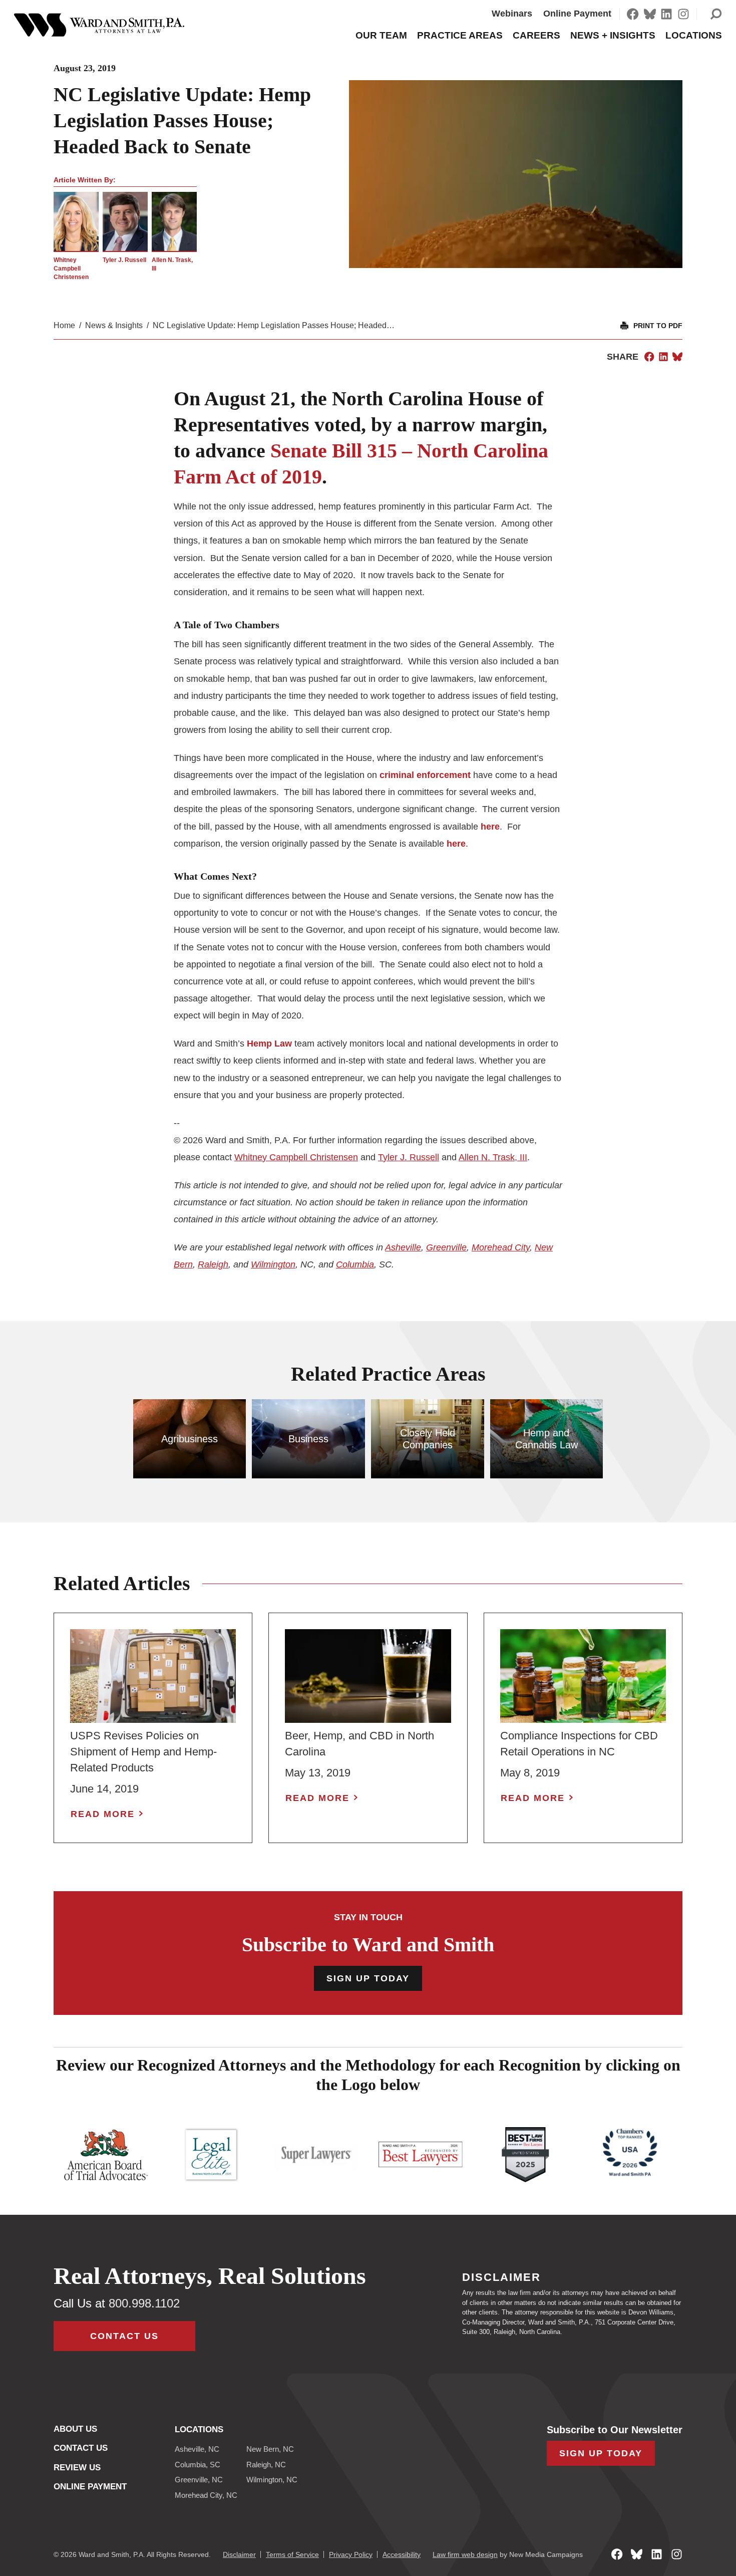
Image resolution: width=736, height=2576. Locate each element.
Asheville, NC (197, 2449)
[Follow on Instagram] (683, 14)
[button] (716, 14)
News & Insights (114, 325)
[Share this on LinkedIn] (663, 357)
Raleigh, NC (266, 2465)
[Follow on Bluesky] (650, 14)
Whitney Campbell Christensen (71, 269)
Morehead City (501, 1247)
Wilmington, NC (272, 2480)
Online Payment (577, 14)
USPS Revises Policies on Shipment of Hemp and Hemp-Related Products (143, 1752)
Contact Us (124, 2336)
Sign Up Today (368, 1978)
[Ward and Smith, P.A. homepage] (99, 25)
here (490, 827)
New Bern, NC (270, 2449)
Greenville (446, 1247)
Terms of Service (292, 2554)
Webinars (512, 14)
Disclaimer (239, 2554)
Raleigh (213, 1264)
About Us (75, 2429)
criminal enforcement (425, 775)
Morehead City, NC (206, 2495)
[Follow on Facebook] (633, 14)
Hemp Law (269, 1044)
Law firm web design (465, 2554)
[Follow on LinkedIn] (666, 14)
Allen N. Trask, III (493, 1157)
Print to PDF (658, 326)
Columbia (355, 1264)
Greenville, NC (199, 2480)
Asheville (403, 1247)
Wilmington (273, 1264)
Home (64, 325)
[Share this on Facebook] (649, 357)
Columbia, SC (198, 2465)
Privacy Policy (351, 2554)
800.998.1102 (144, 2303)
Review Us (77, 2468)
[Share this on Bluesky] (677, 357)
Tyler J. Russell (124, 260)
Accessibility (402, 2554)
